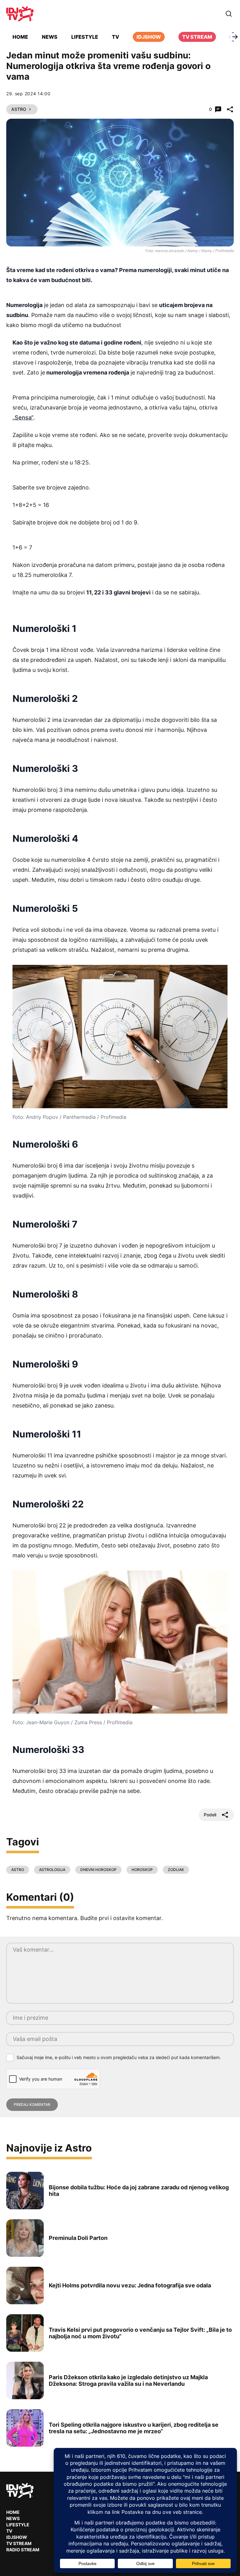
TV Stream (197, 37)
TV (115, 37)
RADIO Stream (23, 2550)
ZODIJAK (176, 1870)
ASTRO (18, 1870)
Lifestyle (85, 37)
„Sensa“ (23, 417)
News (50, 37)
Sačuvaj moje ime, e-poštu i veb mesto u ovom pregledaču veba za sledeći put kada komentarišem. (119, 2057)
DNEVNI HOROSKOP (98, 1870)
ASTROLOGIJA (52, 1870)
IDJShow (17, 2537)
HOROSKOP (142, 1870)
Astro (19, 109)
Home (20, 37)
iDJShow (149, 37)
